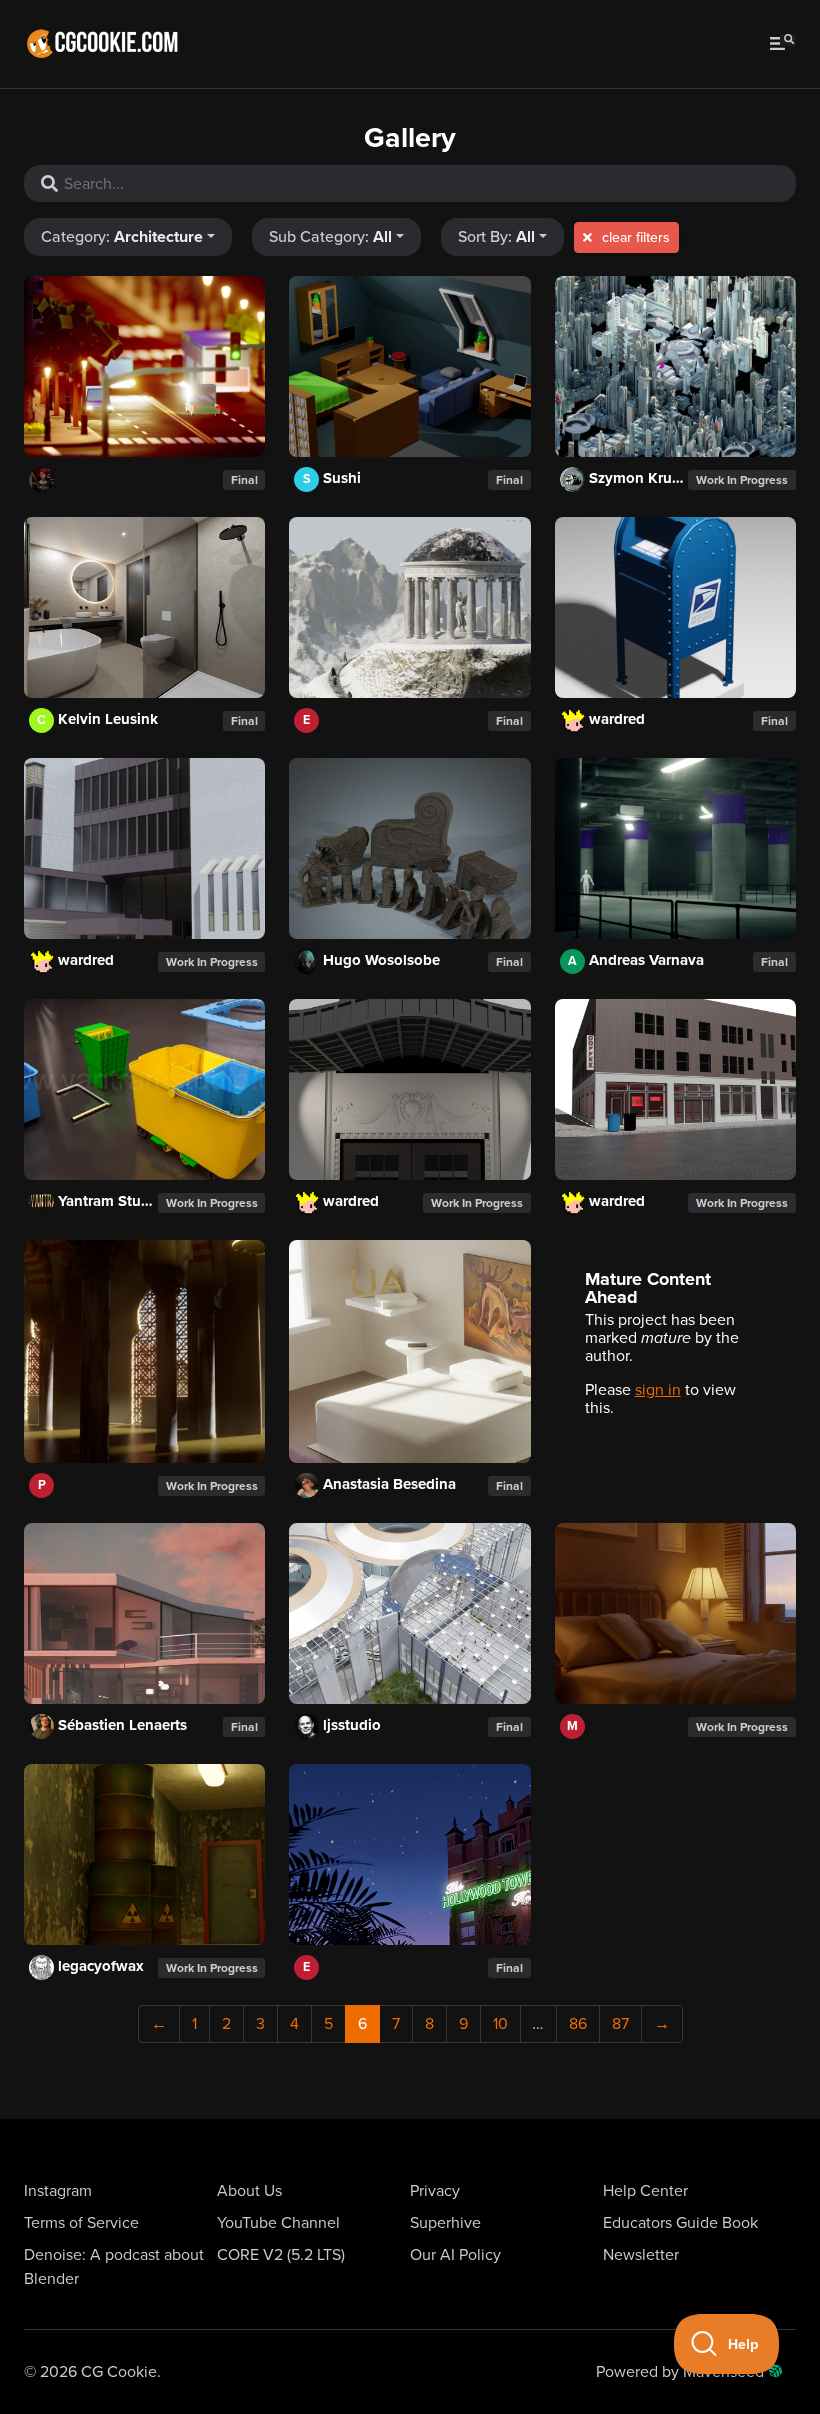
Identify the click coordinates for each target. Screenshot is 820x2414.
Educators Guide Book (680, 2223)
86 (578, 2024)
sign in (658, 1390)
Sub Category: (330, 237)
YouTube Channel (278, 2223)
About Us (249, 2191)
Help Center (645, 2191)
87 (620, 2024)
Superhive (445, 2223)
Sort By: (496, 237)
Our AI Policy (455, 2255)
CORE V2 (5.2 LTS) (281, 2255)
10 (500, 2024)
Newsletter (641, 2255)
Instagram (58, 2191)
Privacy (435, 2191)
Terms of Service (81, 2223)
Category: (122, 237)
